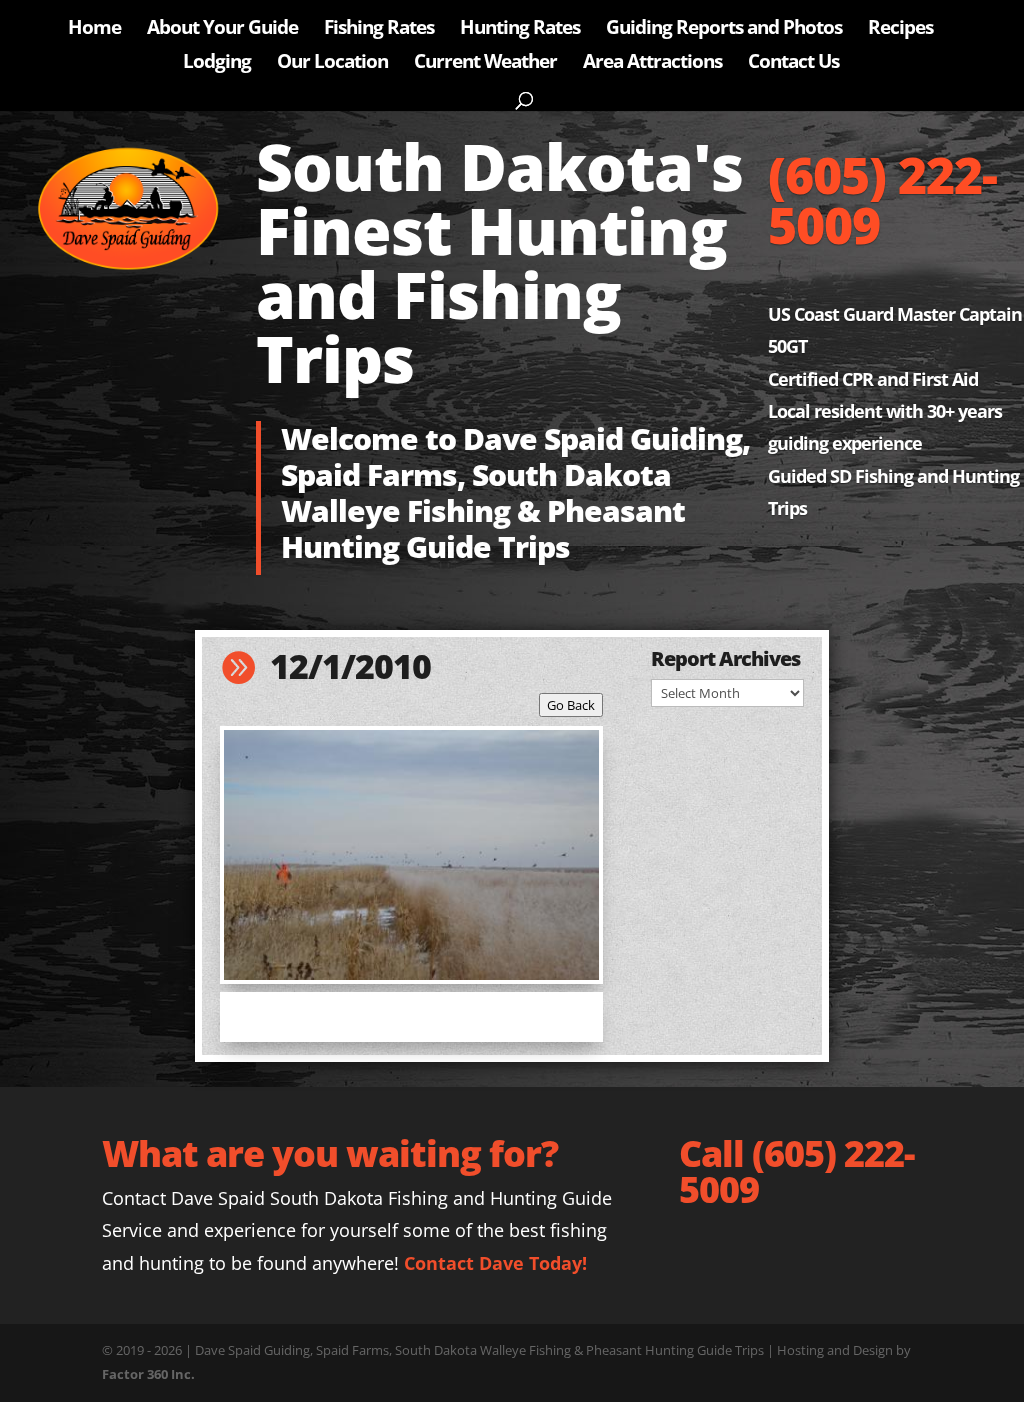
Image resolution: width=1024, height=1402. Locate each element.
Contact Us (793, 64)
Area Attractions (652, 64)
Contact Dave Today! (495, 1263)
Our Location (332, 64)
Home (94, 30)
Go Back (571, 705)
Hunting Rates (520, 30)
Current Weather (485, 64)
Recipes (900, 30)
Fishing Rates (379, 30)
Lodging (217, 64)
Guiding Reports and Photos (724, 30)
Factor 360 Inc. (148, 1374)
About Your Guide (222, 30)
